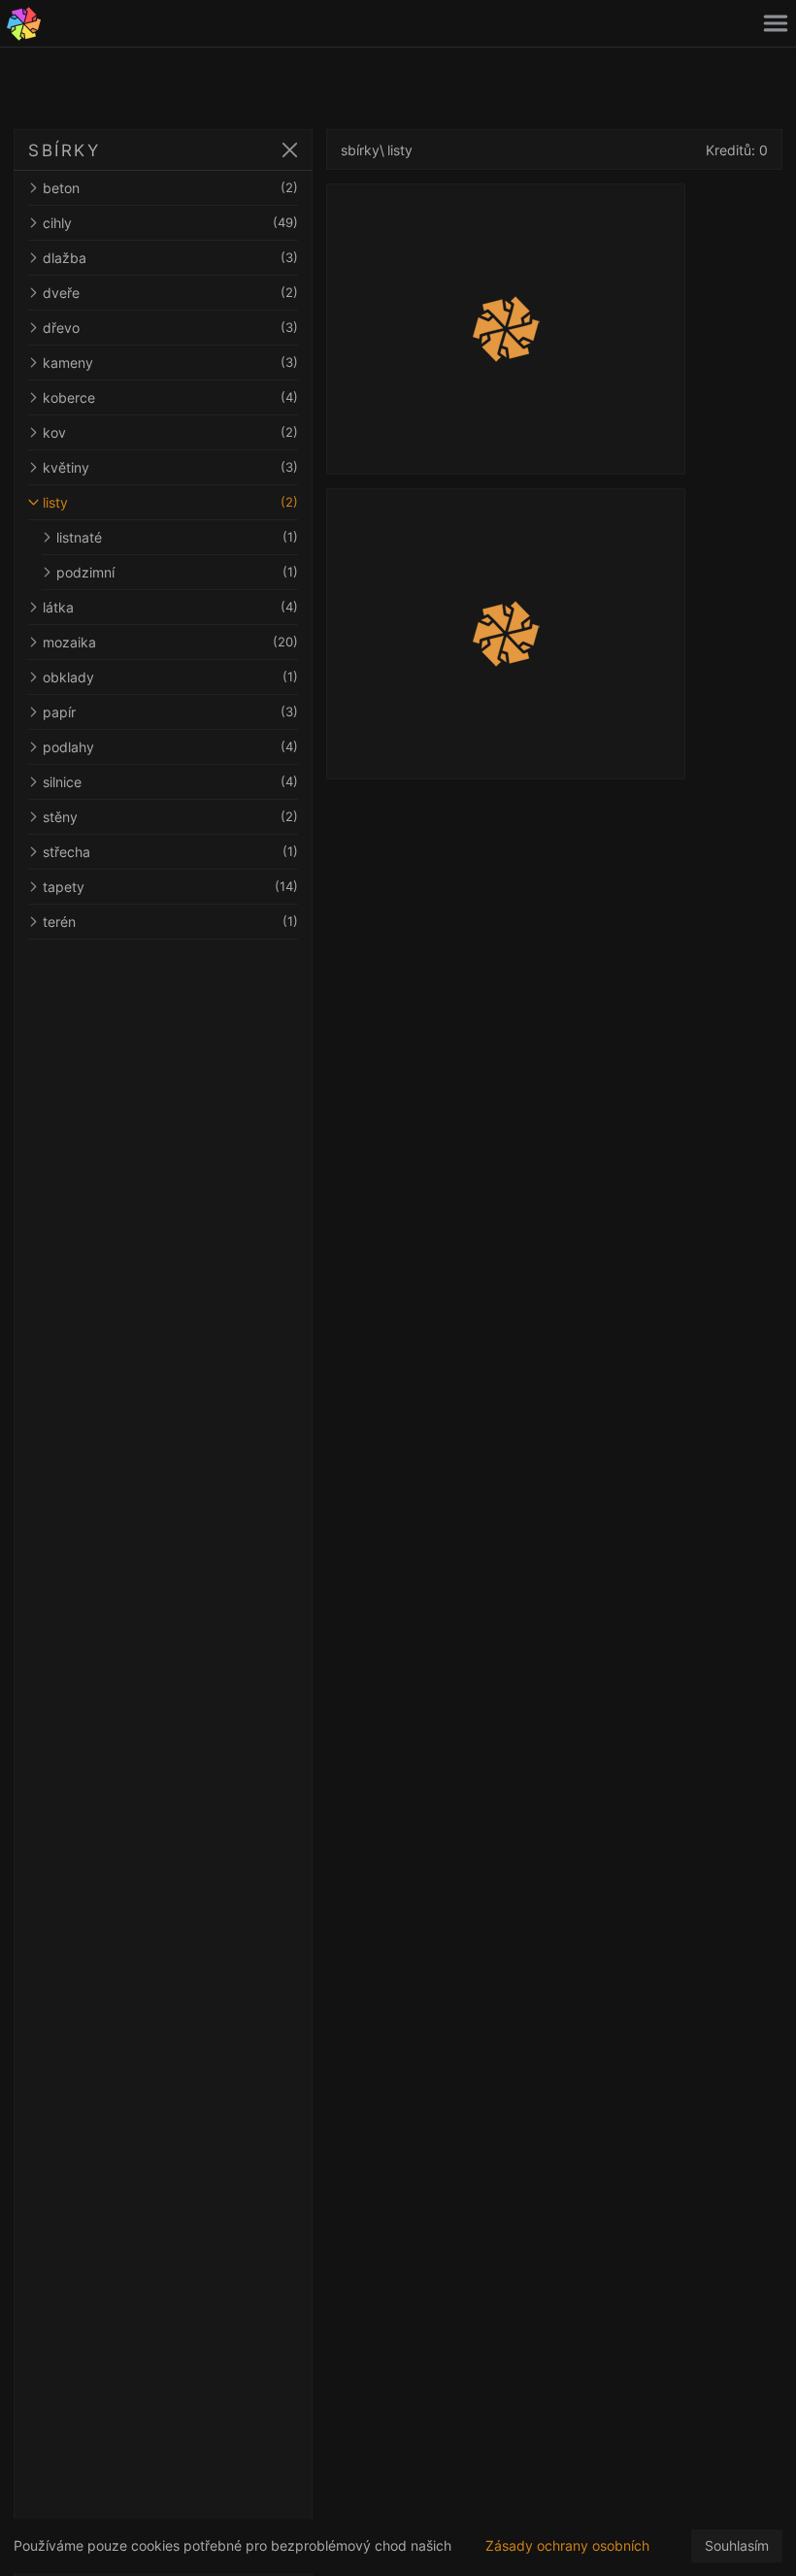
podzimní (177, 572)
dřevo (170, 328)
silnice (170, 782)
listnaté (177, 537)
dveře (170, 293)
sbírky (360, 150)
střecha (170, 852)
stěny (170, 817)
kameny (170, 363)
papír (170, 712)
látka (170, 607)
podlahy (170, 747)
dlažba (170, 258)
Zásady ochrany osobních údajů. (567, 2555)
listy (170, 502)
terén (170, 922)
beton (170, 188)
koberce (170, 397)
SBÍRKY (64, 150)
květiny (170, 467)
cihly (170, 223)
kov (170, 432)
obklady (170, 677)
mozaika (170, 642)
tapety (170, 887)
